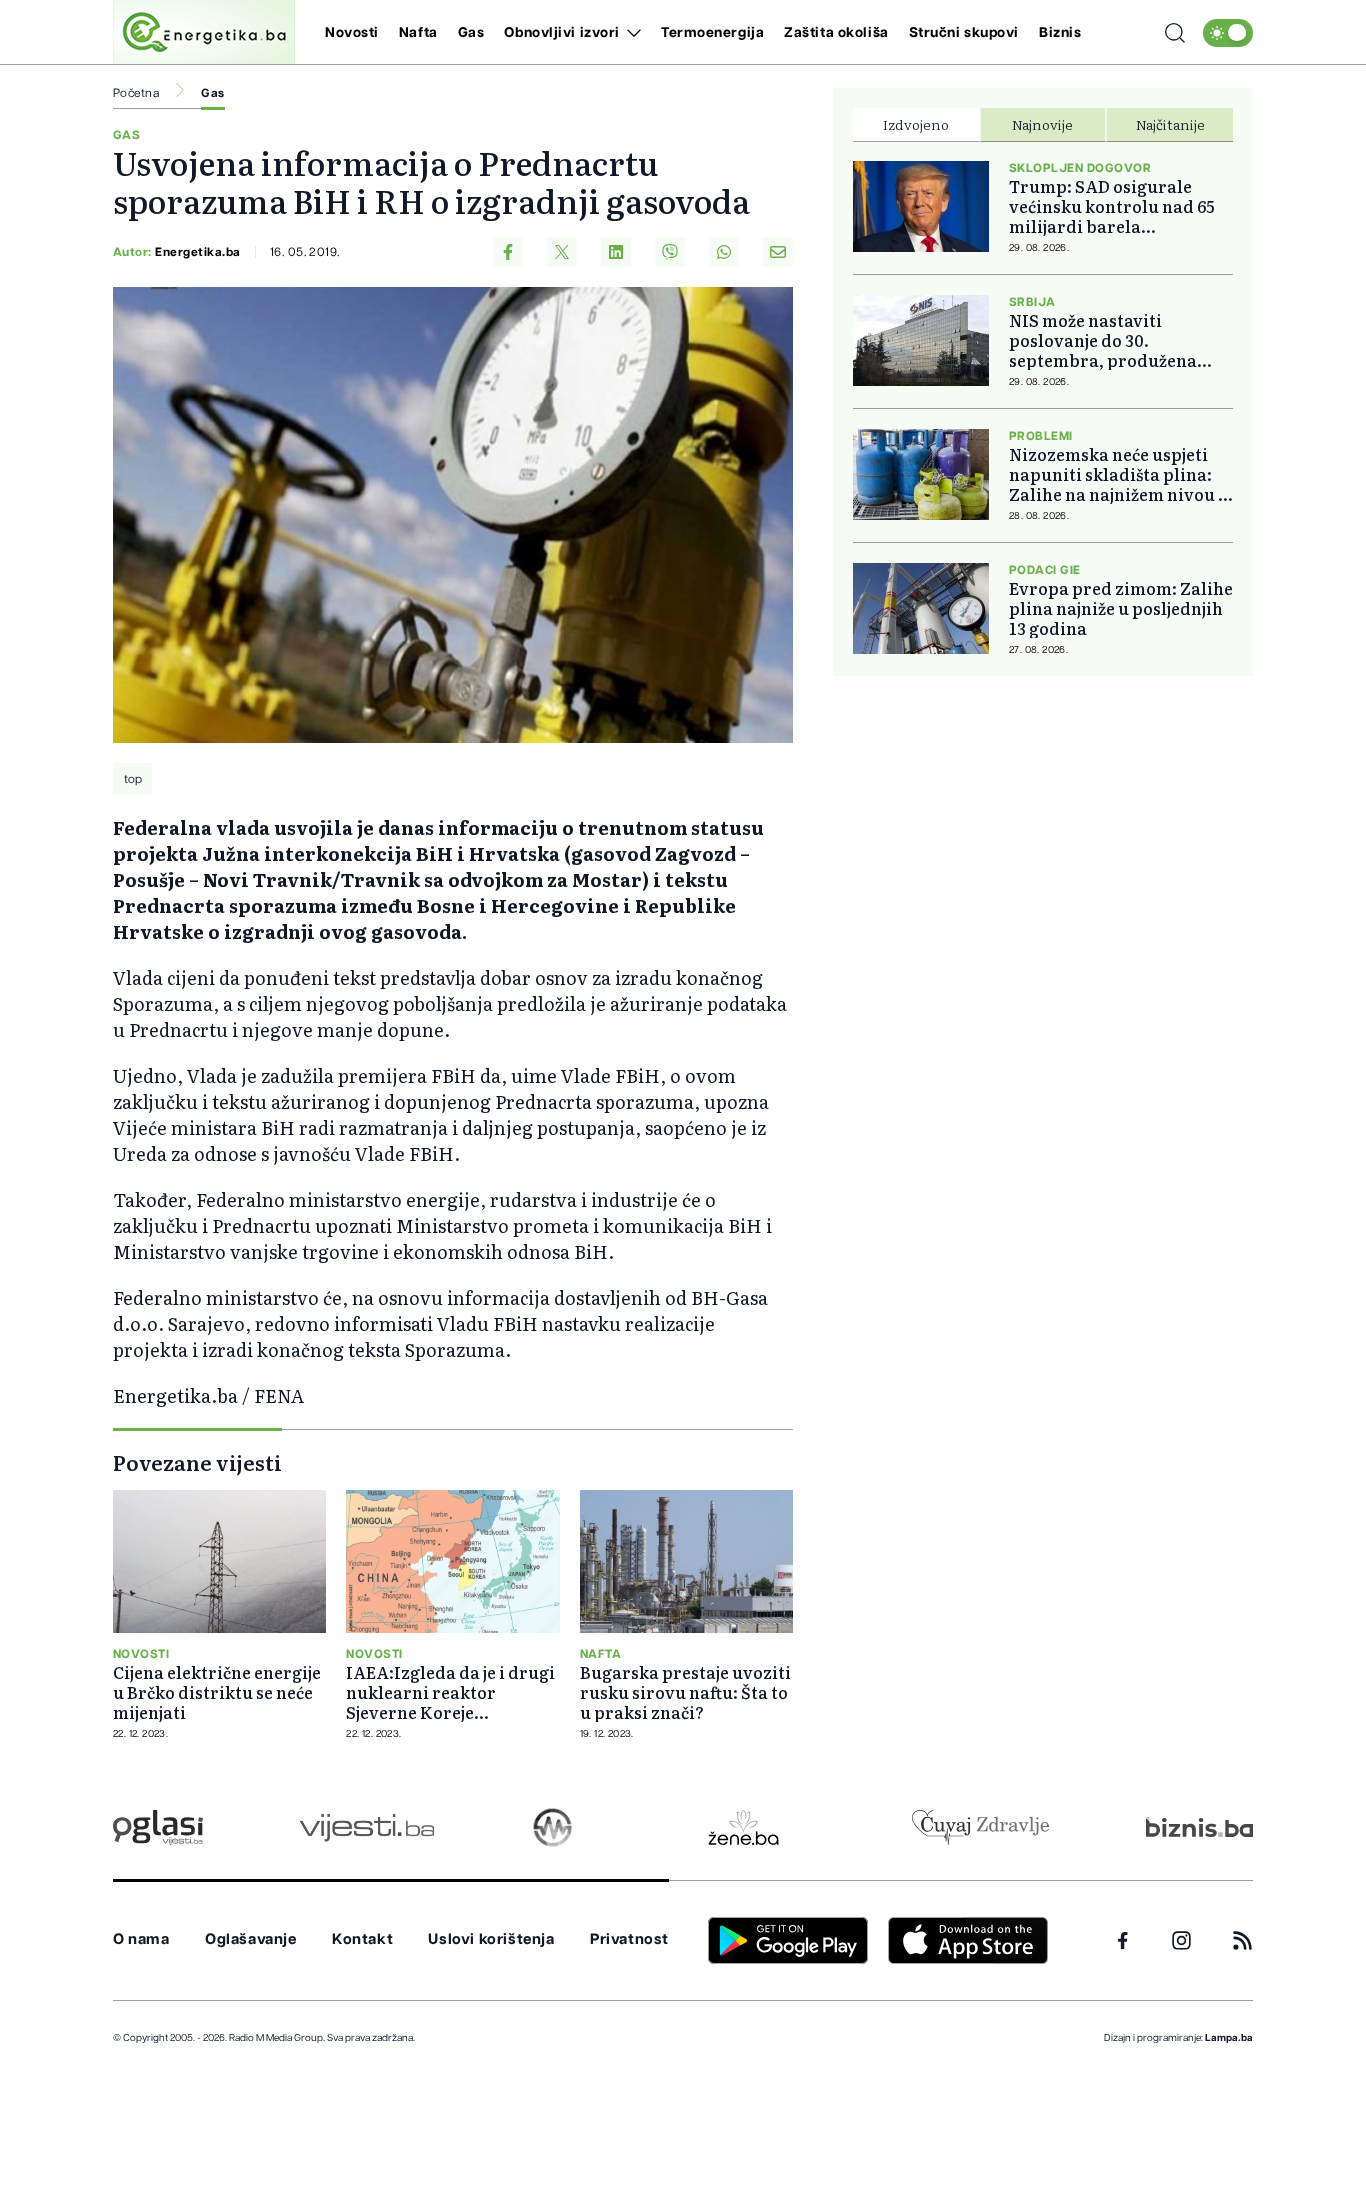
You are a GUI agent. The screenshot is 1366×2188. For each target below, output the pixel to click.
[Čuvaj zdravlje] (980, 1827)
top (133, 779)
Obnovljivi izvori (562, 33)
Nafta (418, 33)
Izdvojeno (916, 124)
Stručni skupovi (964, 33)
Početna (136, 93)
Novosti (352, 33)
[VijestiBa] (366, 1827)
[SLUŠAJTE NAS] (552, 1827)
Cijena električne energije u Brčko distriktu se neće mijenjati (217, 1692)
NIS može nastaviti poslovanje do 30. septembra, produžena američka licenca (1103, 340)
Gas (471, 33)
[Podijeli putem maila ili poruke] (778, 252)
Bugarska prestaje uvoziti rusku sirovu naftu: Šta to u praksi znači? (685, 1692)
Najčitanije (1170, 124)
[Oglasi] (158, 1827)
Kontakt (362, 1939)
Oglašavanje (251, 1939)
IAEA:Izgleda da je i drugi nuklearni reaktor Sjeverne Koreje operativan (450, 1692)
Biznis (1060, 33)
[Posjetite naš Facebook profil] (1123, 1941)
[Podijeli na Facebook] (508, 252)
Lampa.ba (1229, 2038)
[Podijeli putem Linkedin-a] (616, 252)
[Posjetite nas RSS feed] (1242, 1940)
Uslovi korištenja (491, 1939)
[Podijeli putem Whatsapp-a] (724, 252)
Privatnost (629, 1939)
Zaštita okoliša (836, 33)
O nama (141, 1939)
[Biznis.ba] (1199, 1827)
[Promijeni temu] (1228, 33)
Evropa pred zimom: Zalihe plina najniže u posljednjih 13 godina (1121, 608)
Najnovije (1042, 124)
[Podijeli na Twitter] (562, 252)
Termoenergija (712, 33)
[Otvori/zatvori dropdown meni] (630, 33)
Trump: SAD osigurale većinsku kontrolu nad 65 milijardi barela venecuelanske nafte (1111, 206)
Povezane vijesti (197, 1462)
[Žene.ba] (743, 1827)
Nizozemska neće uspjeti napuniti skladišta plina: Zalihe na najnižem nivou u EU (1119, 474)
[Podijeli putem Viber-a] (670, 252)
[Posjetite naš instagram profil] (1181, 1940)
